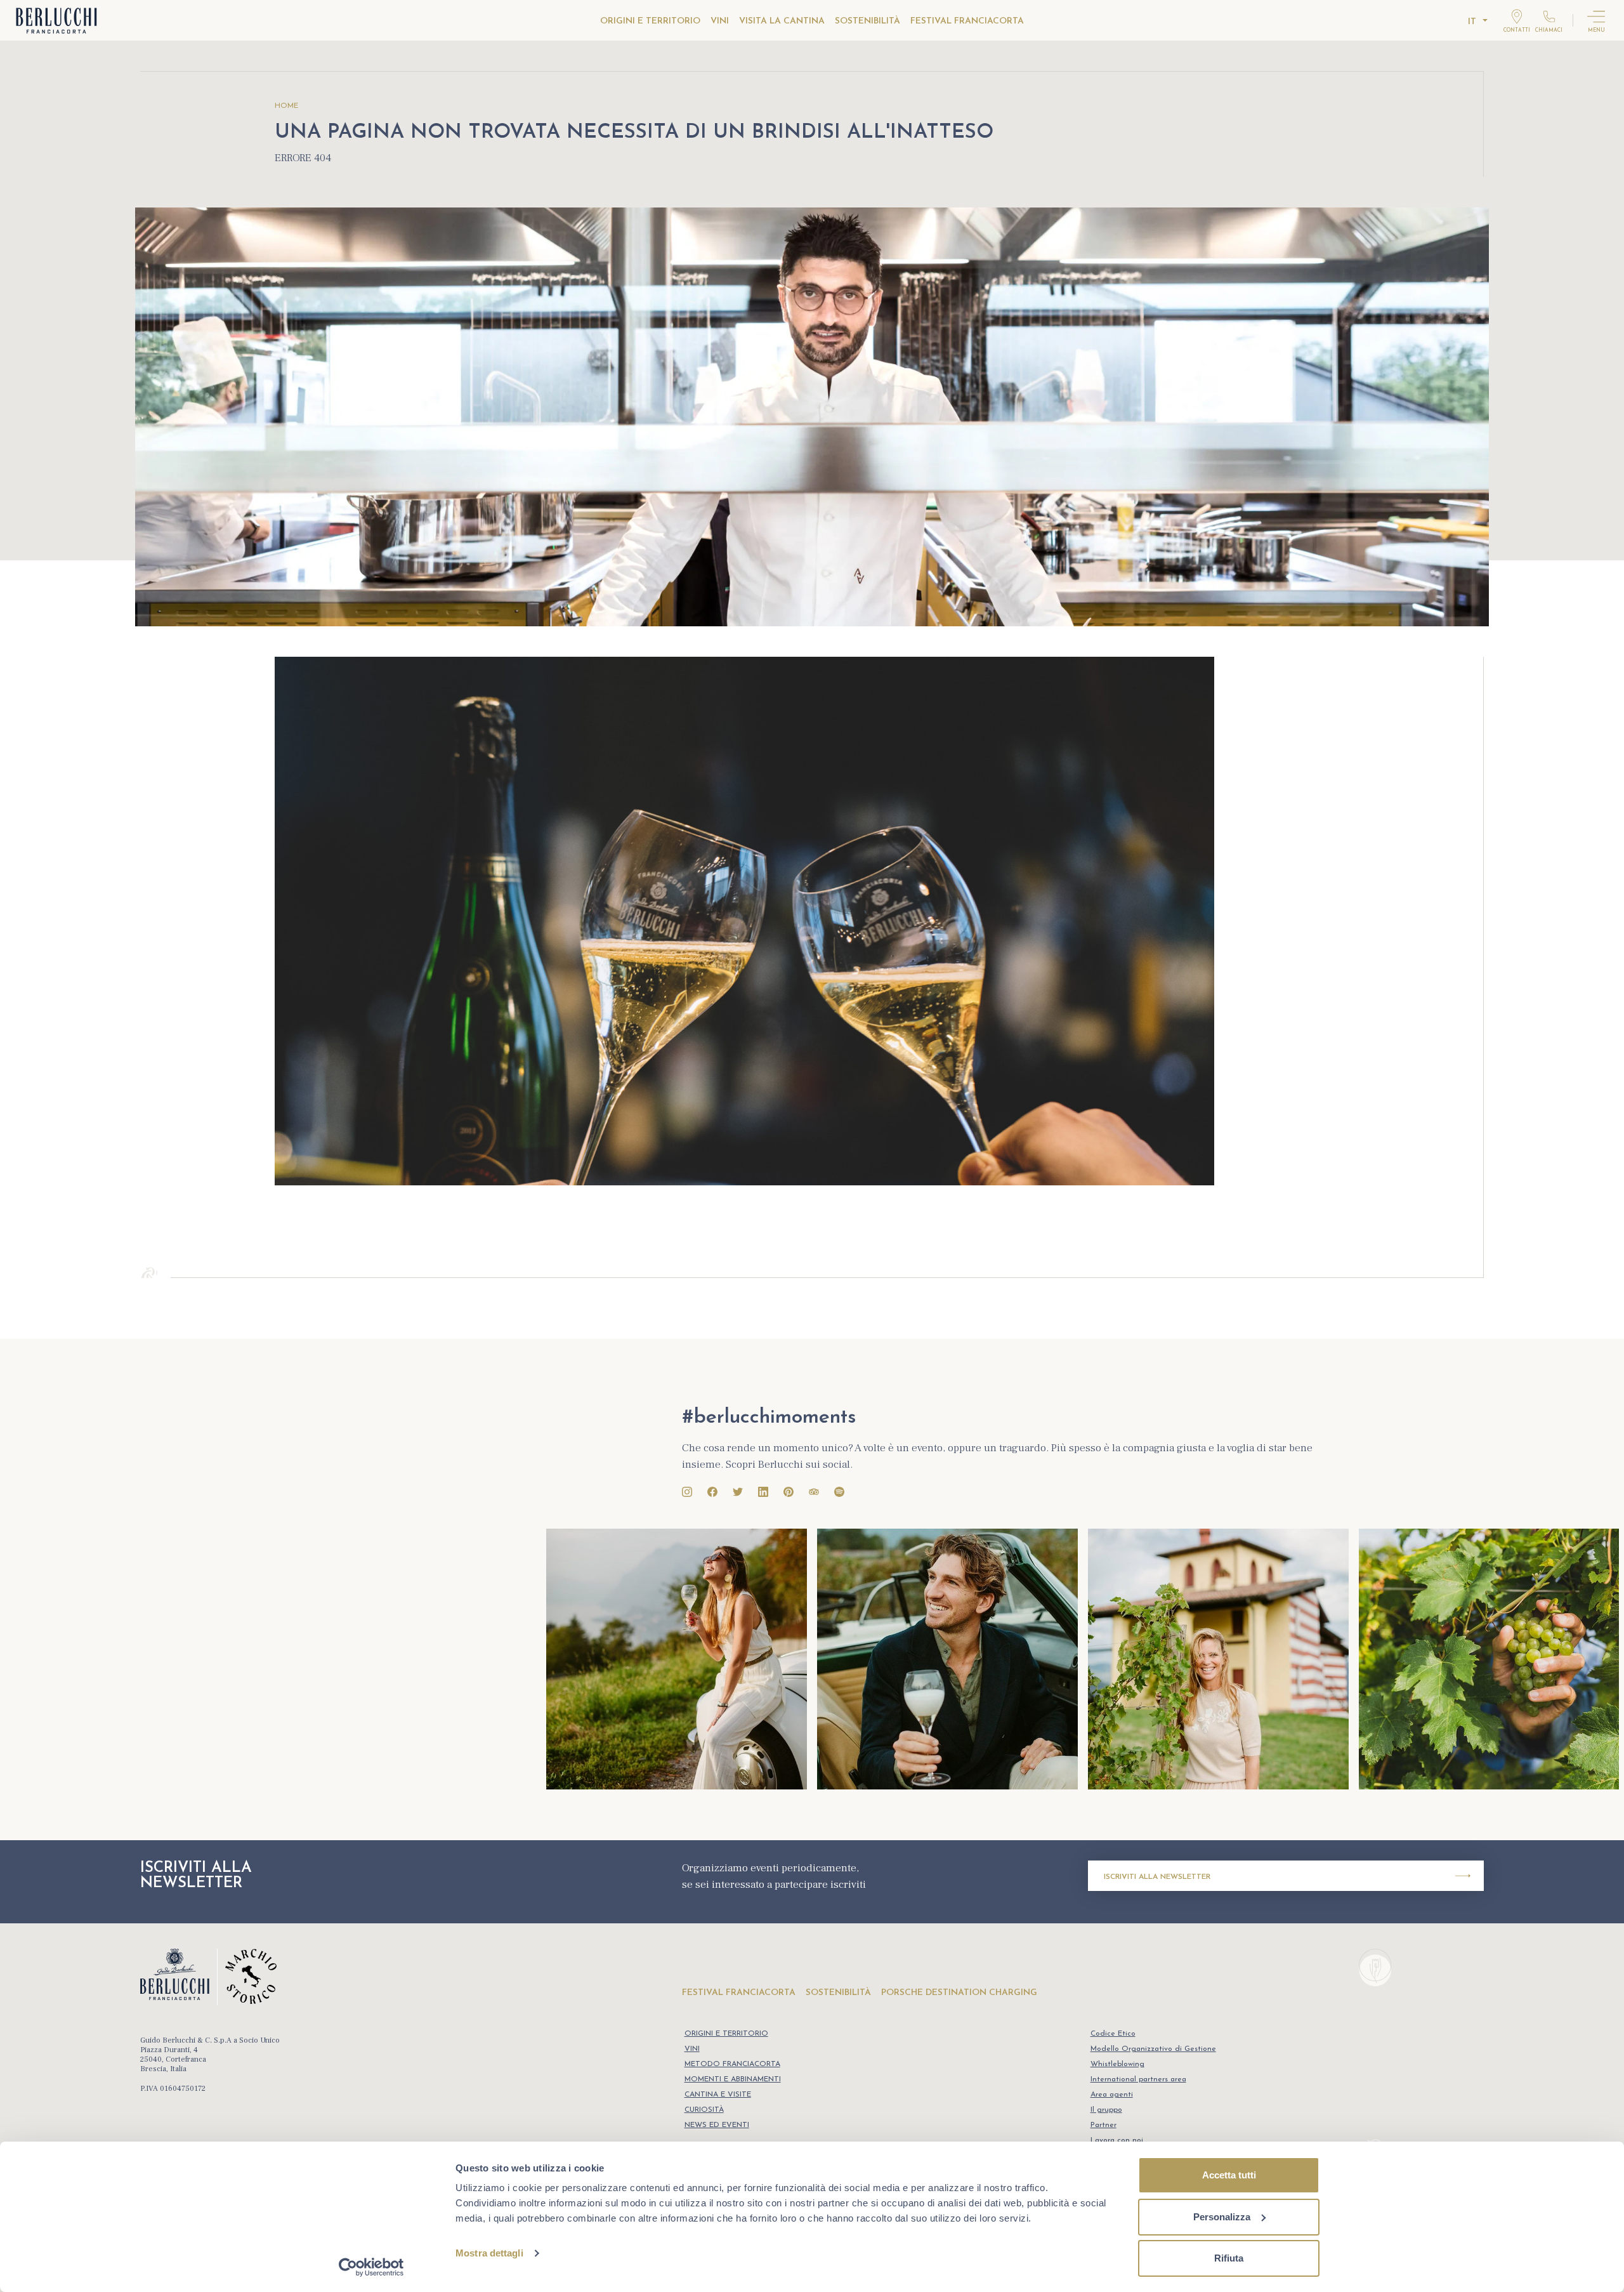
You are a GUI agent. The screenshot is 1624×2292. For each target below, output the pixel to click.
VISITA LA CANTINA (782, 21)
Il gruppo (1106, 2110)
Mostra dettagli (489, 2253)
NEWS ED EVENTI (717, 2125)
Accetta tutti (1229, 2175)
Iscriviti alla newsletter (1157, 1877)
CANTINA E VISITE (718, 2095)
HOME (286, 106)
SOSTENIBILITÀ (868, 21)
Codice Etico (1113, 2034)
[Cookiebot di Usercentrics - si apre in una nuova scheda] (371, 2267)
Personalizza (1222, 2217)
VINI (720, 21)
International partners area (1138, 2079)
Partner (1103, 2125)
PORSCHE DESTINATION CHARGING (959, 1993)
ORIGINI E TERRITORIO (650, 21)
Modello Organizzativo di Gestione (1153, 2049)
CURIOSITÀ (704, 2110)
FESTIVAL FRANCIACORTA (967, 21)
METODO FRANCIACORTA (732, 2064)
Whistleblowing (1117, 2064)
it (1472, 22)
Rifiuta (1229, 2258)
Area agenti (1112, 2095)
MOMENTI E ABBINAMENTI (733, 2079)
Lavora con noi (1117, 2140)
